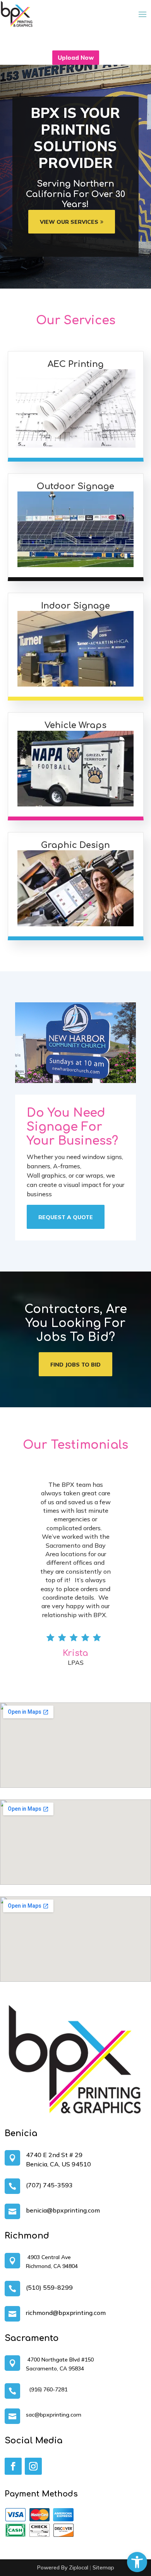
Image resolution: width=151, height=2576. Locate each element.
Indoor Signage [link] (75, 606)
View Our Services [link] (69, 222)
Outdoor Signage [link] (75, 486)
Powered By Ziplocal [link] (63, 2567)
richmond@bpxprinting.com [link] (66, 2313)
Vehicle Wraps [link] (75, 725)
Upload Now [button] (76, 58)
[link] (137, 2562)
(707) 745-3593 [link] (49, 2185)
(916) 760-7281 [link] (47, 2389)
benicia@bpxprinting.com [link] (63, 2210)
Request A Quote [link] (66, 1217)
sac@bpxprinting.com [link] (54, 2415)
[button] (142, 14)
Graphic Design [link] (75, 845)
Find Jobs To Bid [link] (75, 1365)
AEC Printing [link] (76, 364)
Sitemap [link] (103, 2567)
